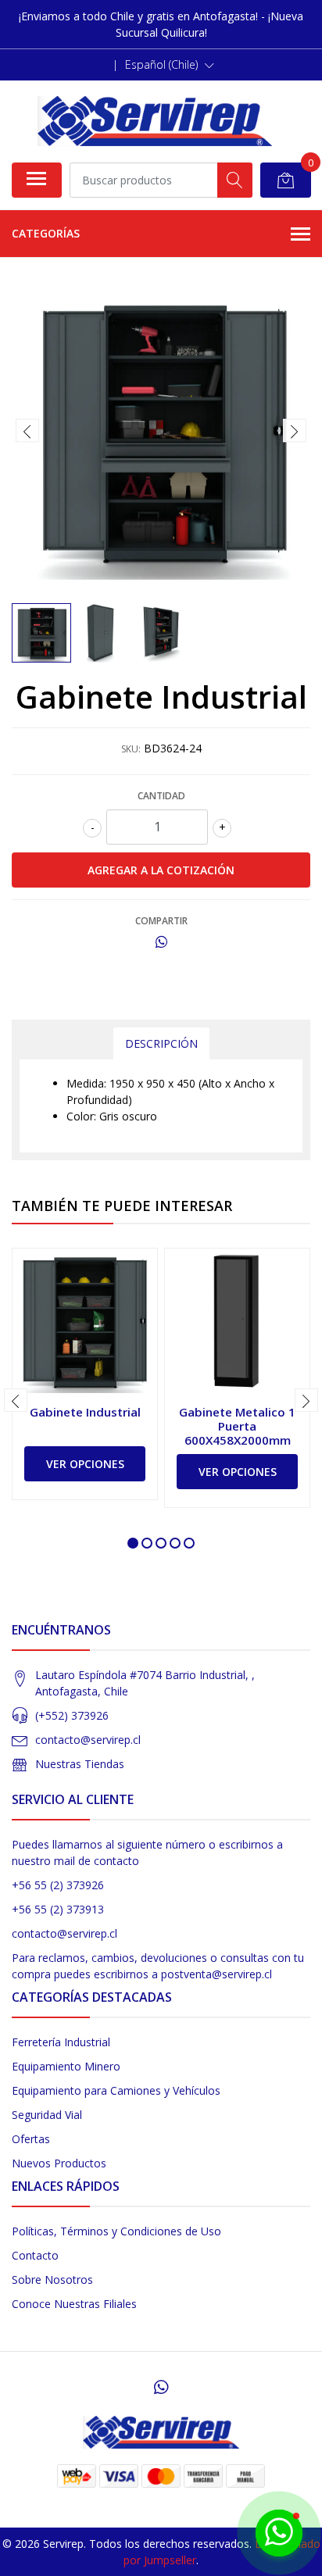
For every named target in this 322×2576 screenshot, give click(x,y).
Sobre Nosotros (52, 2279)
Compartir (161, 921)
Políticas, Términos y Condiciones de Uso (116, 2231)
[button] (170, 65)
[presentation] (27, 431)
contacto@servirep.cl (88, 1740)
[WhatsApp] (161, 2387)
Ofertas (31, 2139)
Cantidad (161, 796)
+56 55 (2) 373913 (58, 1909)
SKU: (131, 749)
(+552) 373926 (72, 1715)
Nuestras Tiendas (80, 1764)
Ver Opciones (85, 1464)
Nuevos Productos (59, 2163)
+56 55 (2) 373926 (58, 1885)
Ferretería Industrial (61, 2042)
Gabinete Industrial (85, 1412)
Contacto (35, 2255)
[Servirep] (155, 121)
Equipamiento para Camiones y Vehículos (116, 2090)
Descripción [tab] (161, 1043)
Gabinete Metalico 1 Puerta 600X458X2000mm (237, 1426)
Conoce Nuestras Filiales (74, 2304)
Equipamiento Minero (66, 2066)
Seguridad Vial (47, 2115)
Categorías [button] (46, 233)
